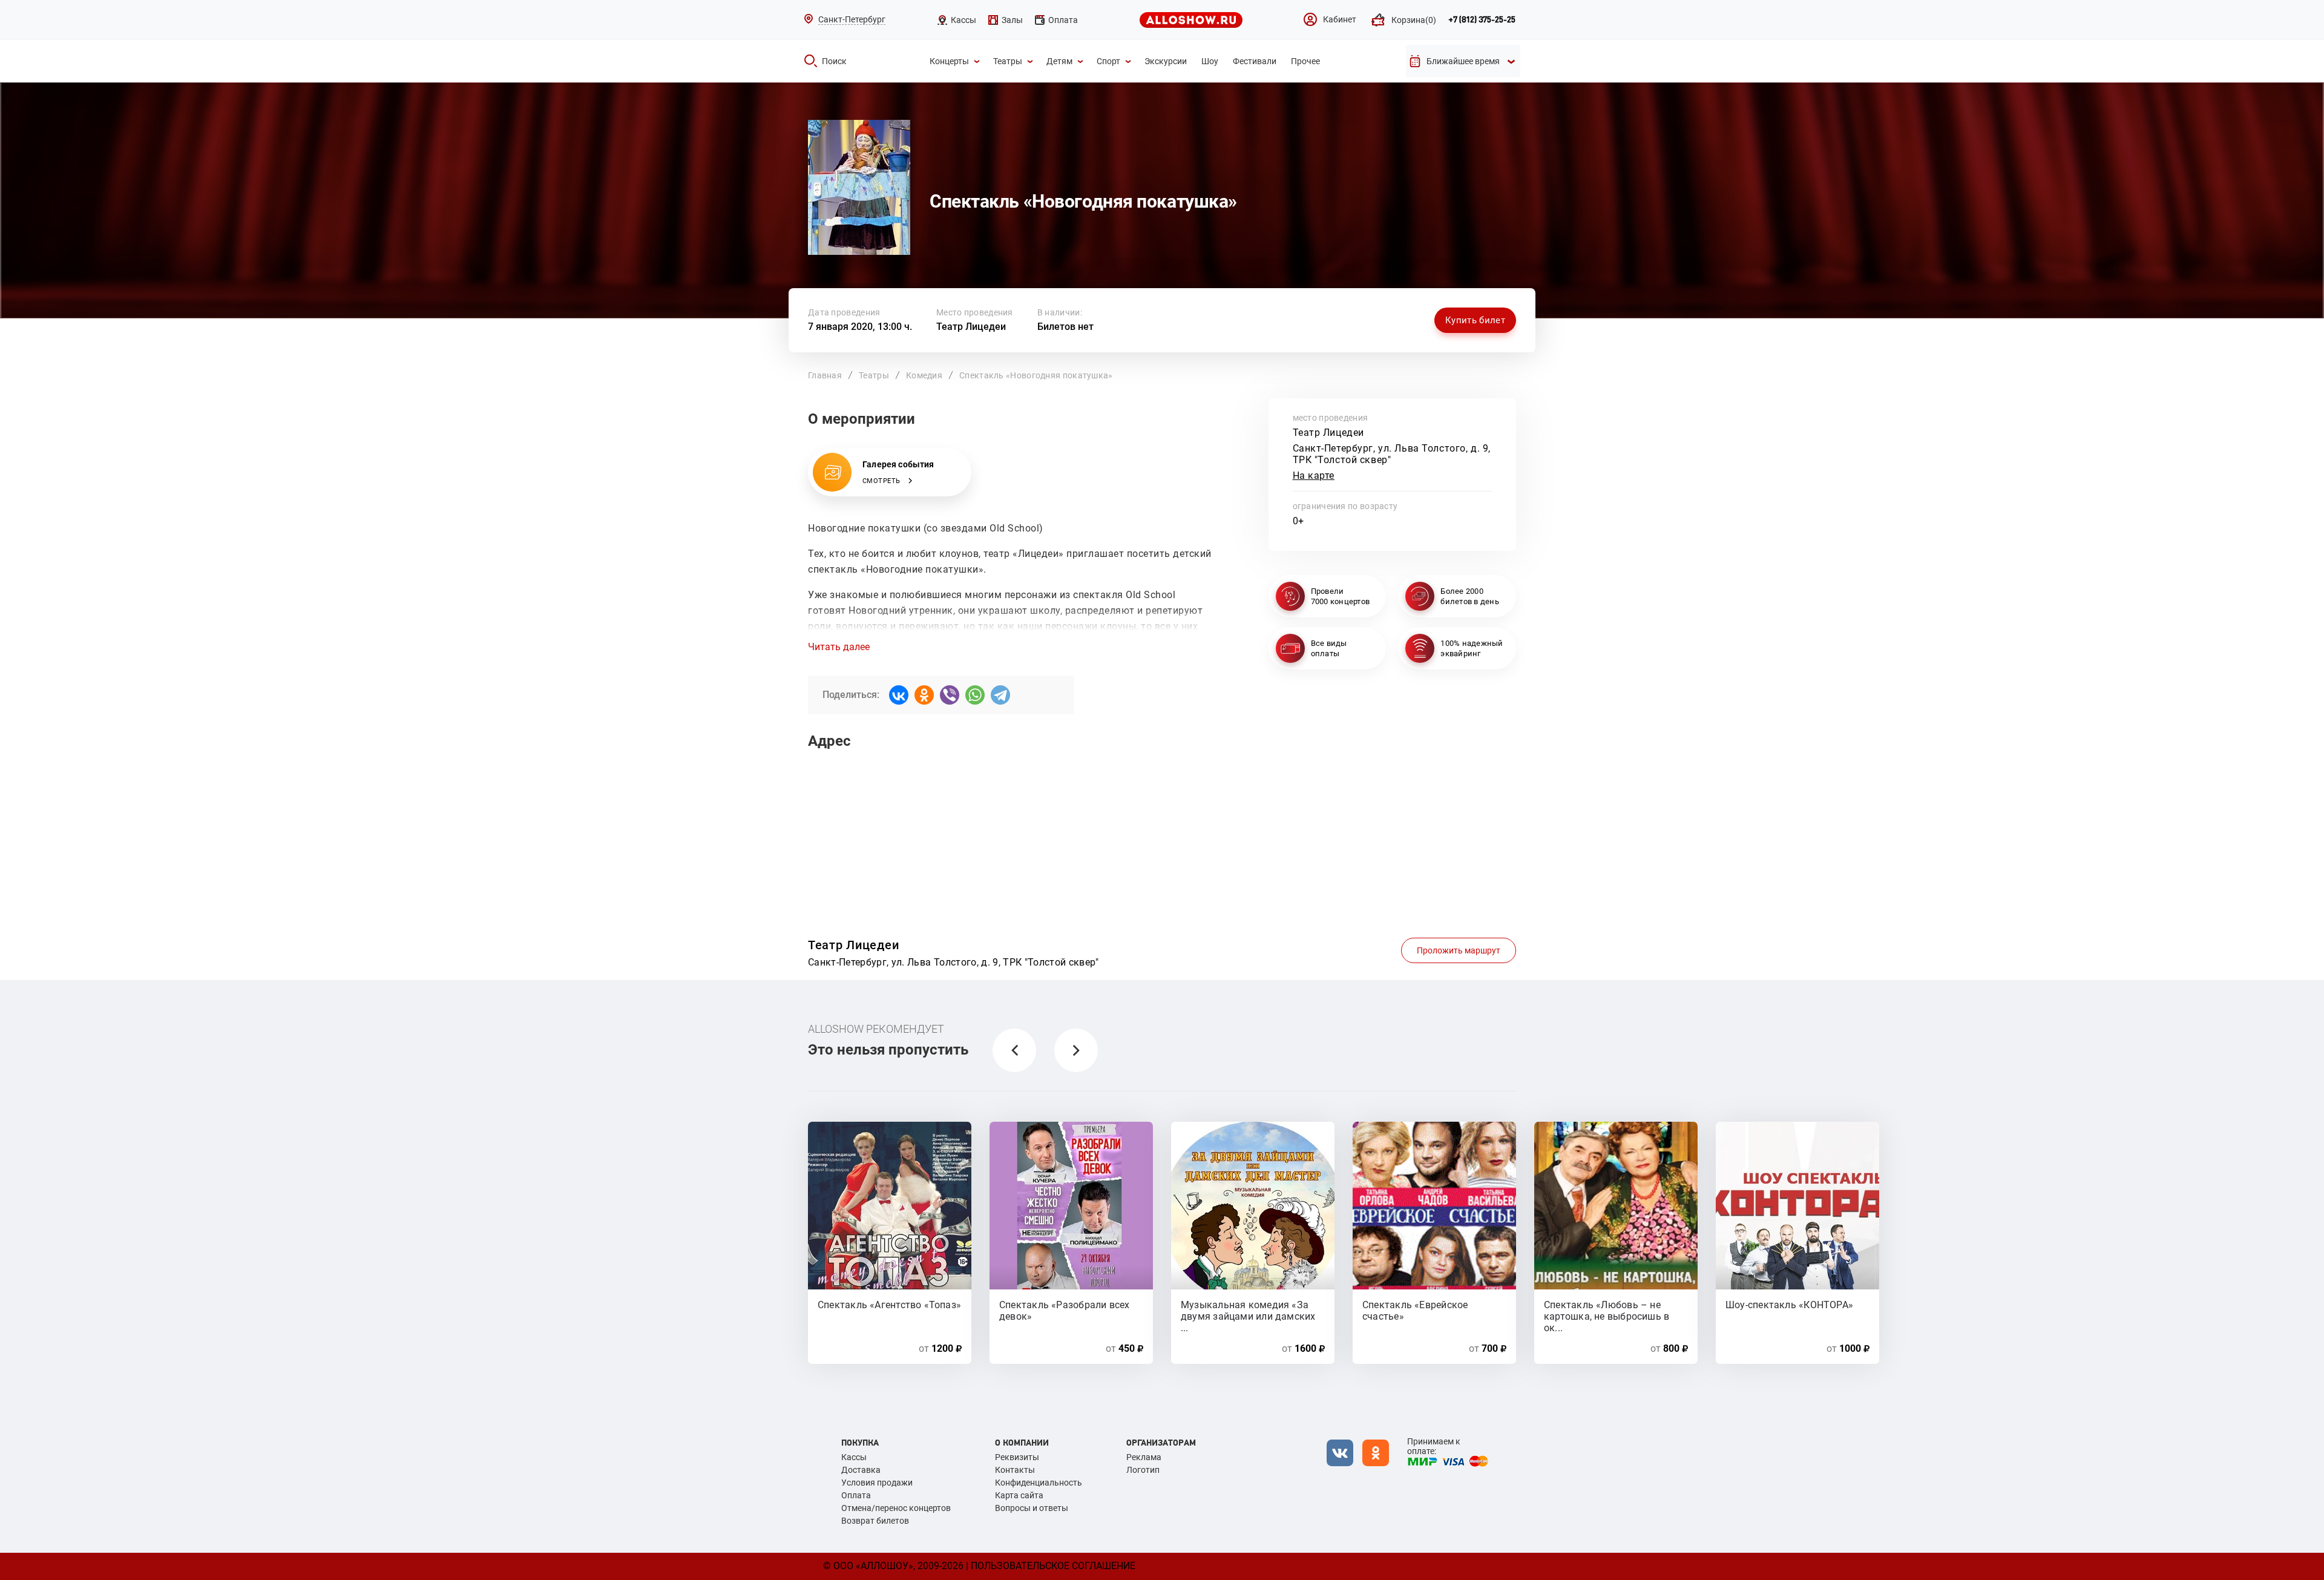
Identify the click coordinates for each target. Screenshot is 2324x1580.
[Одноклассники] (924, 695)
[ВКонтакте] (899, 695)
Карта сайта (1019, 1495)
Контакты (1015, 1470)
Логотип (1143, 1470)
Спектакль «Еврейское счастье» (1415, 1310)
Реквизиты (1017, 1457)
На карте (1314, 476)
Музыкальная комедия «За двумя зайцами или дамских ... (1248, 1310)
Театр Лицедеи (971, 327)
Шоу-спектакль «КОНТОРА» (1789, 1305)
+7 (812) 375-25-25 (1482, 20)
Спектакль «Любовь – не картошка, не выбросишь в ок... (1607, 1310)
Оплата (856, 1495)
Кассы (854, 1457)
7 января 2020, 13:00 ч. (860, 327)
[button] (1014, 1050)
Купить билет (1475, 320)
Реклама (1144, 1457)
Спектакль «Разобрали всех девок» (1065, 1310)
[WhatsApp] (975, 695)
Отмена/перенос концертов (896, 1508)
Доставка (861, 1470)
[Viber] (950, 695)
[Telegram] (1000, 695)
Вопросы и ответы (1032, 1508)
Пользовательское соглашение (1053, 1566)
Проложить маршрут (1459, 950)
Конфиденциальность (1039, 1483)
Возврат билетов (875, 1521)
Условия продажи (877, 1483)
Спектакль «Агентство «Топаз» (889, 1305)
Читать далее (839, 647)
